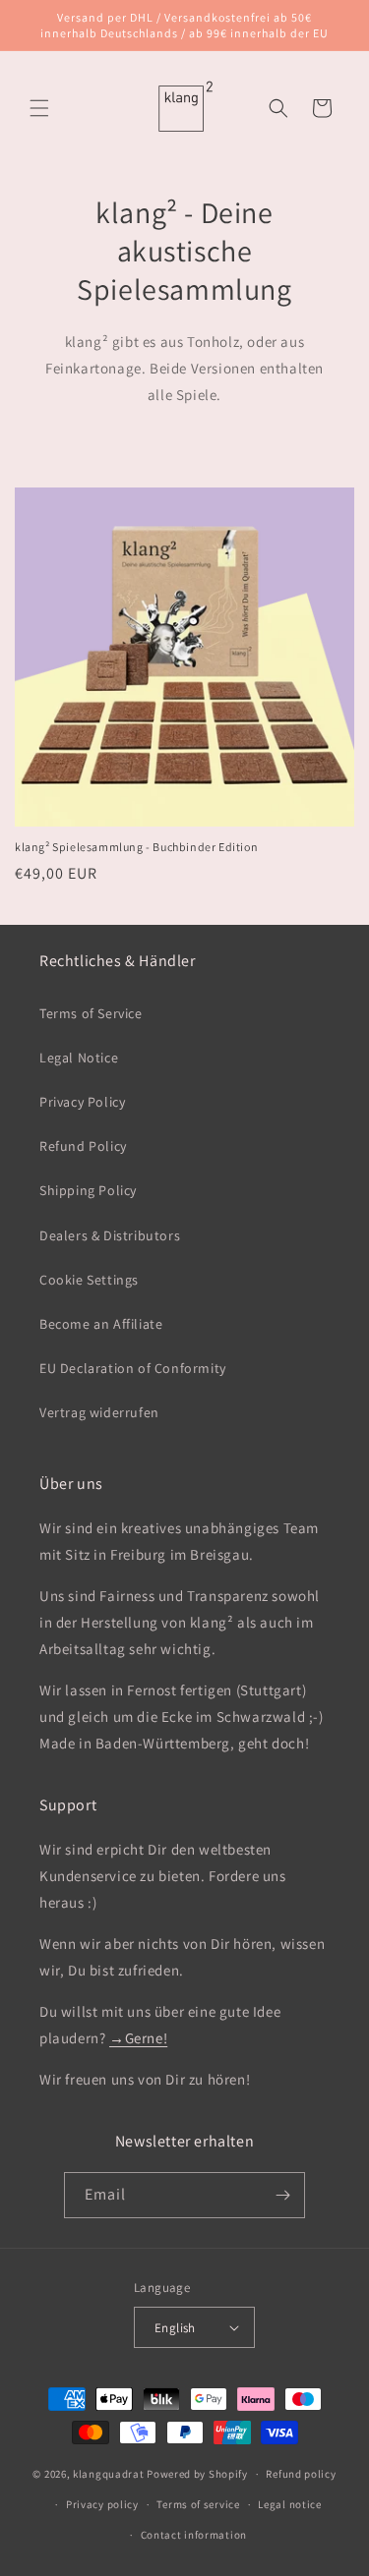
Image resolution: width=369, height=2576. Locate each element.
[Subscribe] (282, 2195)
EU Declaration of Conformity (133, 1368)
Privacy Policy (82, 1102)
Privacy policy (102, 2504)
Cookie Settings (89, 1280)
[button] (39, 108)
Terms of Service (91, 1013)
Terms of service (198, 2504)
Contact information (194, 2535)
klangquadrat (108, 2474)
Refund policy (301, 2474)
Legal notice (289, 2504)
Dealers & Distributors (110, 1235)
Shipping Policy (88, 1190)
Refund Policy (83, 1146)
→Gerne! (138, 2038)
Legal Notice (79, 1058)
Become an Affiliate (101, 1324)
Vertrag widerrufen (99, 1412)
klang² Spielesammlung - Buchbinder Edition (136, 847)
